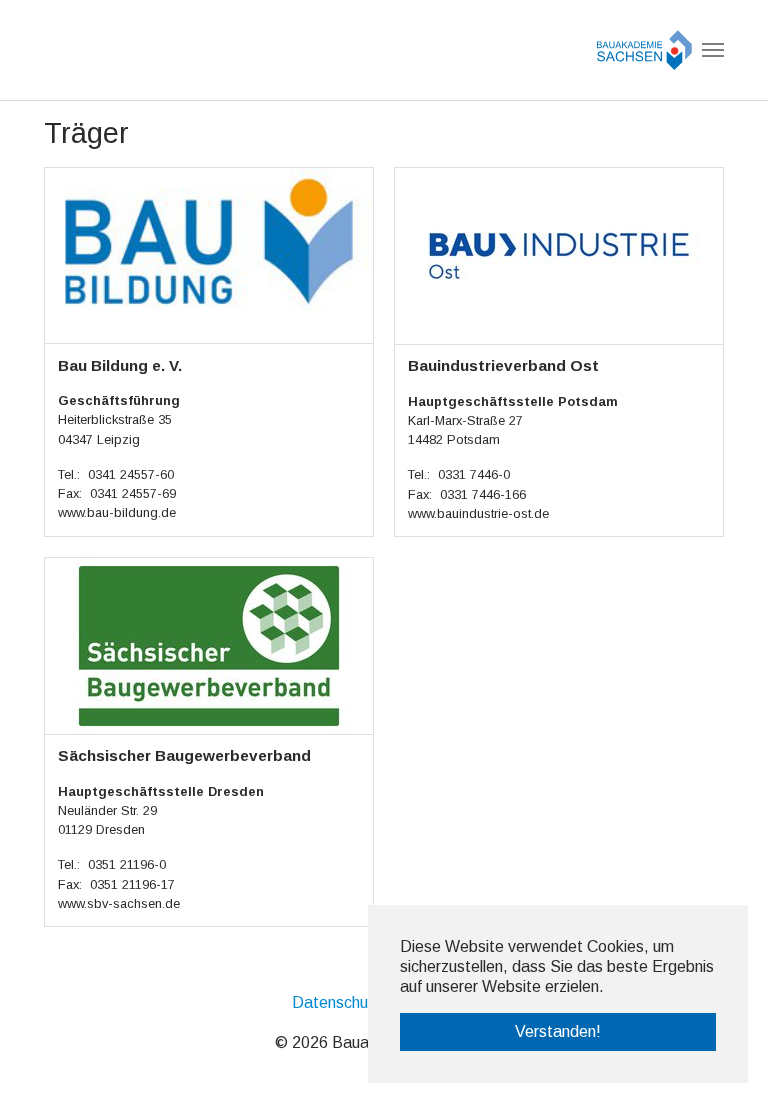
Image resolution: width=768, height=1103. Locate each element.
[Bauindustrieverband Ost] (559, 254)
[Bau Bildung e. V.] (209, 254)
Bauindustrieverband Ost (503, 365)
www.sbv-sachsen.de (119, 903)
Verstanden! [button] (558, 1031)
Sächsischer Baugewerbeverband (184, 755)
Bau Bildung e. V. (120, 365)
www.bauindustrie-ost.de (478, 513)
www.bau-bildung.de (117, 512)
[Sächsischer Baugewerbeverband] (209, 644)
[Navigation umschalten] (713, 50)
